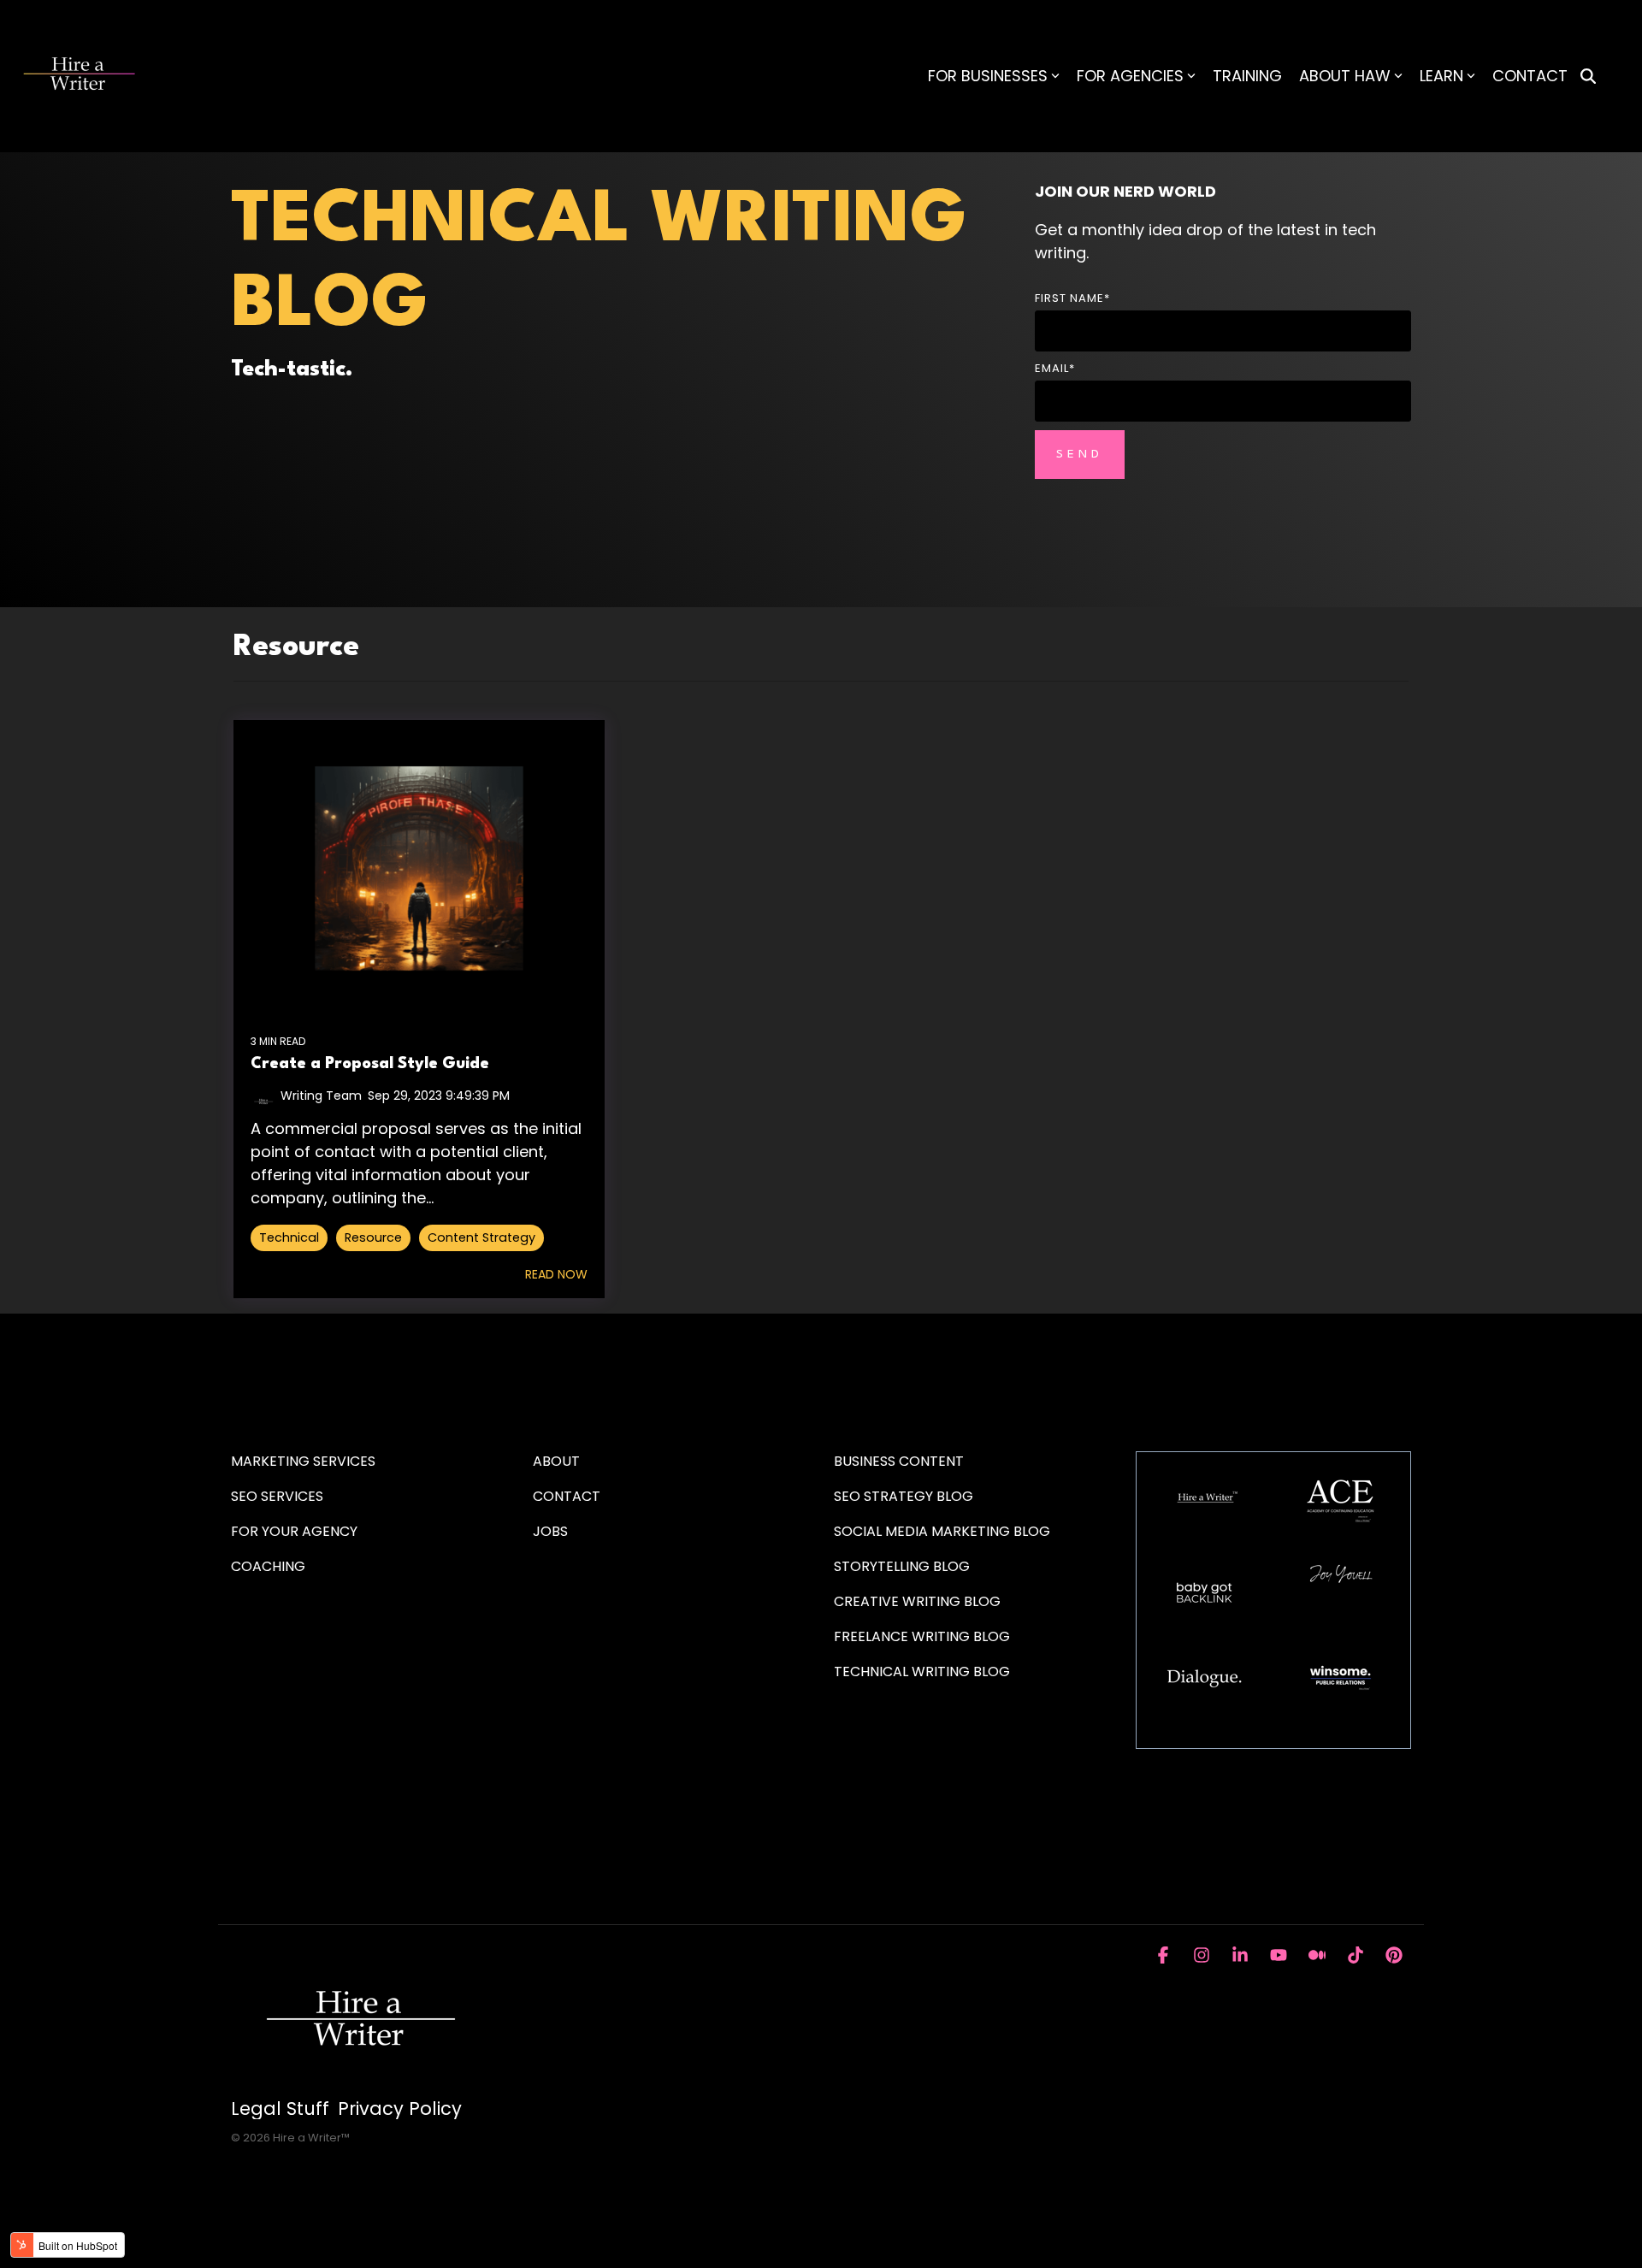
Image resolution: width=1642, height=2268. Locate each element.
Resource (373, 1237)
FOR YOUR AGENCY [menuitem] (296, 1531)
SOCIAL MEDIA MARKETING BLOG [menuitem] (942, 1531)
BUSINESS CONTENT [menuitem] (899, 1461)
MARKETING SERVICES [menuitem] (303, 1461)
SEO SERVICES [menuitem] (277, 1496)
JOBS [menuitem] (550, 1531)
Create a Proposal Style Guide (370, 1064)
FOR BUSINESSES (988, 76)
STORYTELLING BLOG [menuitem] (902, 1566)
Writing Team (321, 1096)
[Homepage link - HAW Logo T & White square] (359, 2080)
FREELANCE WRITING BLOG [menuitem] (922, 1636)
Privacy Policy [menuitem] (400, 2109)
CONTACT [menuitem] (567, 1496)
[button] (1165, 1956)
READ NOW (556, 1274)
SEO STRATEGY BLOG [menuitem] (904, 1496)
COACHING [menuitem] (268, 1566)
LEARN (1441, 76)
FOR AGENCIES (1130, 76)
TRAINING (1247, 76)
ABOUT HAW (1345, 76)
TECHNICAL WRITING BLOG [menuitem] (922, 1671)
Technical (289, 1237)
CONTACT (1530, 76)
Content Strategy (481, 1237)
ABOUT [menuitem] (556, 1461)
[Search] (1588, 77)
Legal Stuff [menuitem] (280, 2109)
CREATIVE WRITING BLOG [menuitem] (917, 1601)
